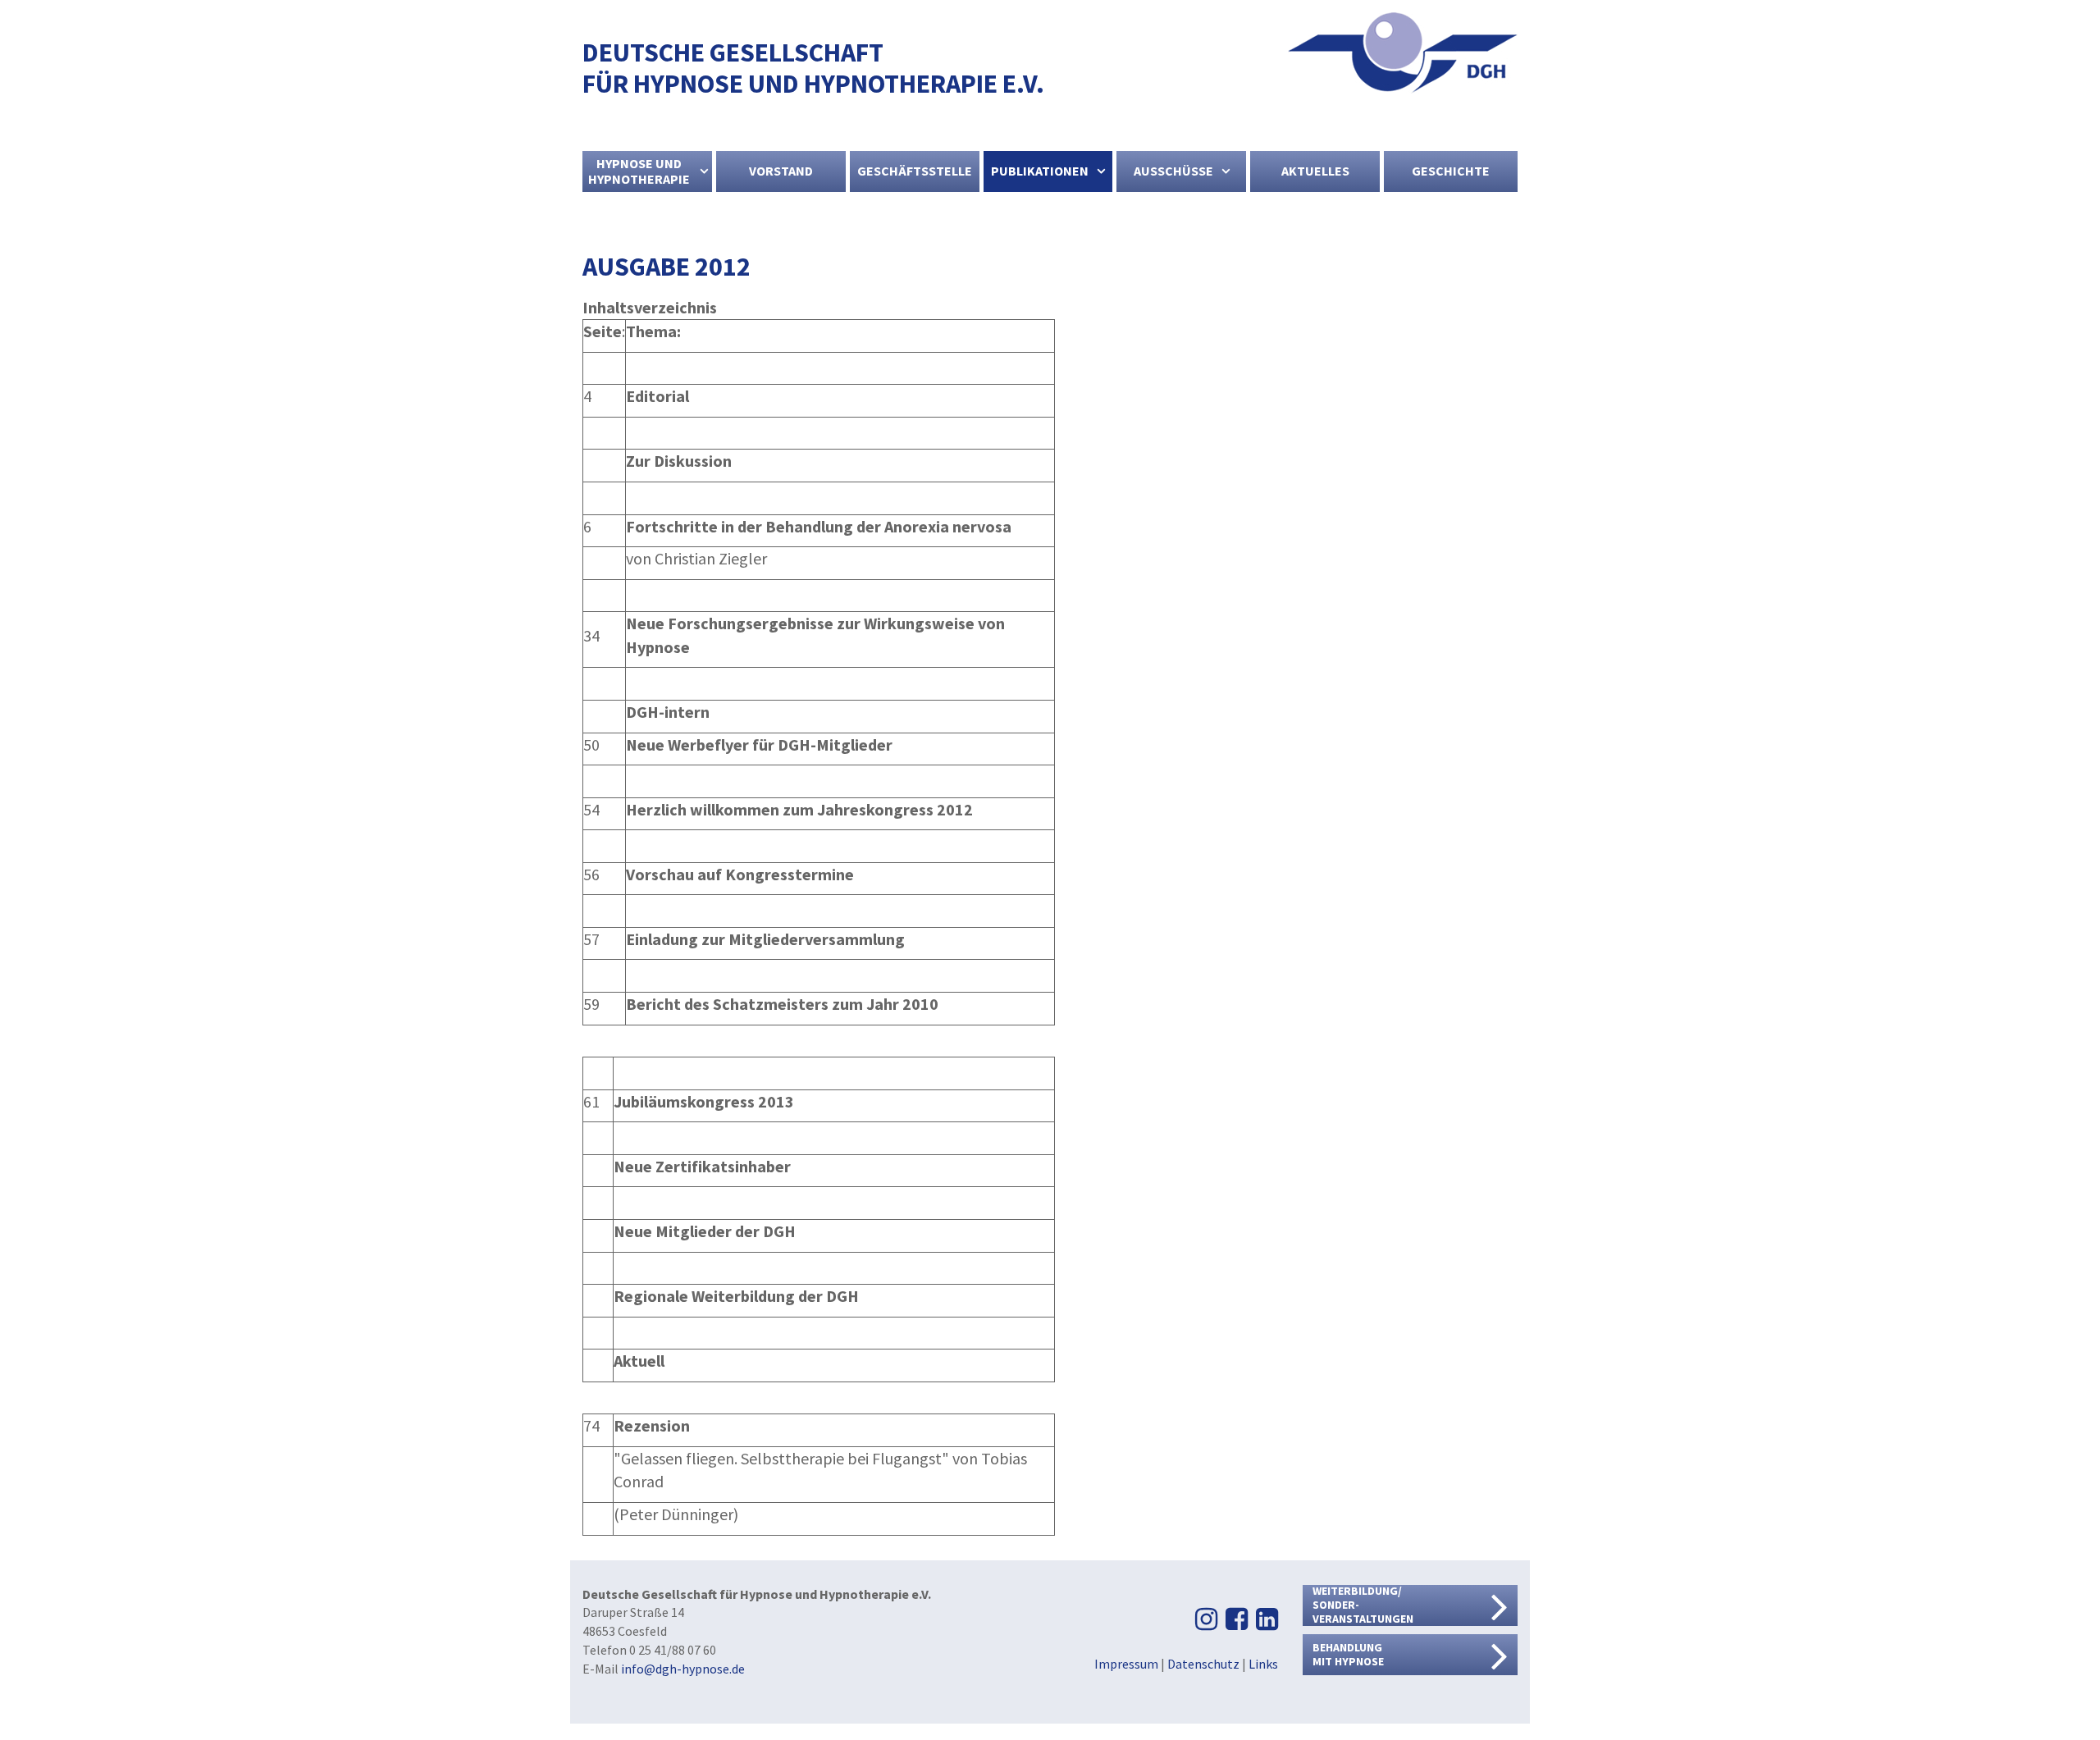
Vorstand (781, 171)
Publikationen (1040, 171)
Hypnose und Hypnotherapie (639, 171)
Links (1263, 1664)
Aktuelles (1315, 171)
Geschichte (1451, 171)
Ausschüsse (1173, 171)
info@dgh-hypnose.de (683, 1669)
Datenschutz (1203, 1664)
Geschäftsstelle (915, 171)
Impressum (1126, 1664)
